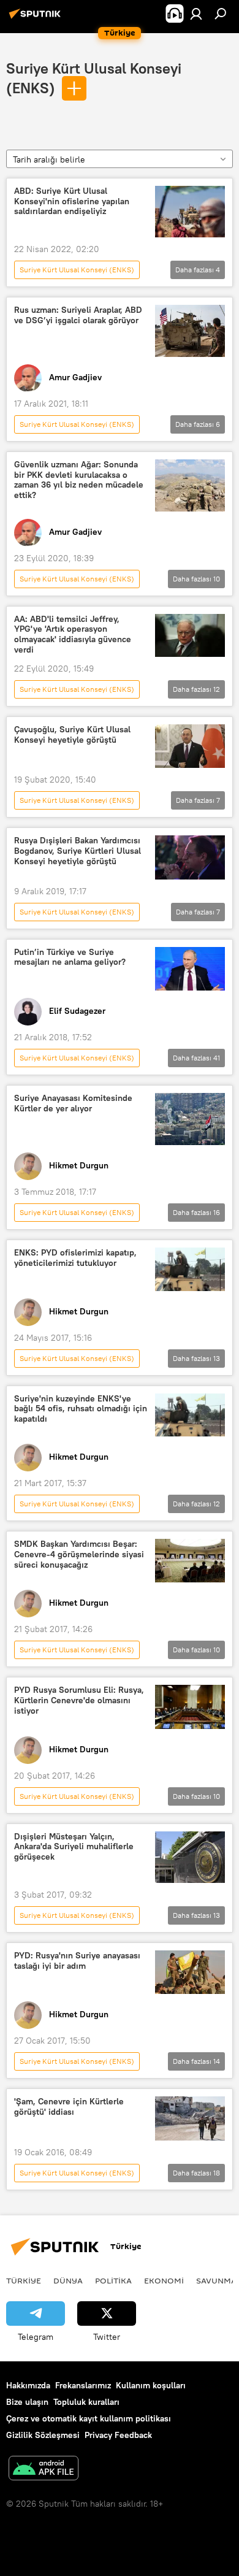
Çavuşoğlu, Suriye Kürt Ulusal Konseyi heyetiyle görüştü (72, 735)
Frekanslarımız (83, 2385)
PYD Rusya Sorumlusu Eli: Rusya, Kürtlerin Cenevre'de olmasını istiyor (79, 1700)
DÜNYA (68, 2280)
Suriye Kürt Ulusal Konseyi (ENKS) (77, 270)
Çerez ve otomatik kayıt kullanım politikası (89, 2418)
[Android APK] (44, 2470)
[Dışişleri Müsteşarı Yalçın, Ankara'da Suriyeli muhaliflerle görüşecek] (190, 1857)
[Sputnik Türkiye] (37, 18)
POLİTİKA (113, 2280)
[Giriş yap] (196, 13)
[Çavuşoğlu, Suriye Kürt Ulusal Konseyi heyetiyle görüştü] (190, 746)
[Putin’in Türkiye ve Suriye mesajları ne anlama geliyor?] (190, 969)
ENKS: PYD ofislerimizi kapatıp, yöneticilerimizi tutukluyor (75, 1258)
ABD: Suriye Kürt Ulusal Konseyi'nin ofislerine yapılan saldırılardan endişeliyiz (72, 201)
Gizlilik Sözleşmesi (43, 2435)
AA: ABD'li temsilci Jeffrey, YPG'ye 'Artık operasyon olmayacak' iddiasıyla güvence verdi (73, 634)
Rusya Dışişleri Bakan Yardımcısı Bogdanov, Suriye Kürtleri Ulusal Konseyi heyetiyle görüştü (78, 851)
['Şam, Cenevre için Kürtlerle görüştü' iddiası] (190, 2118)
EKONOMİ (164, 2280)
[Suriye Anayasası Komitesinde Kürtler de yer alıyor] (190, 1119)
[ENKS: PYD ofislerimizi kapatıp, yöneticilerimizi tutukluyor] (190, 1269)
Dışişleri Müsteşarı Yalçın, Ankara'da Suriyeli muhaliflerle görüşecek (74, 1847)
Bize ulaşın (27, 2402)
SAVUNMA (216, 2280)
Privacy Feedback (118, 2435)
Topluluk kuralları (86, 2402)
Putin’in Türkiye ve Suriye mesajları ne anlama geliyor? (70, 957)
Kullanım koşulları (151, 2385)
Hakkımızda (28, 2385)
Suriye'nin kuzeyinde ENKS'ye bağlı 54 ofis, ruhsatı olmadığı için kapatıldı (81, 1409)
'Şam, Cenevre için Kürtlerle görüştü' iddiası (69, 2107)
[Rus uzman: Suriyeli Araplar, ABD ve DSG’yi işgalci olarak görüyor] (190, 331)
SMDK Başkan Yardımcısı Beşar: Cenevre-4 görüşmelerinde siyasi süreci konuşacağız (79, 1554)
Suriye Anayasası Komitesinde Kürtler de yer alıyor (73, 1103)
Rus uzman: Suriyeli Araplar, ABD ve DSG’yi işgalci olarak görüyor (78, 315)
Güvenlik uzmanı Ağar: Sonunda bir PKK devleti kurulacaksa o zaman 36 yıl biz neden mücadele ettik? (79, 480)
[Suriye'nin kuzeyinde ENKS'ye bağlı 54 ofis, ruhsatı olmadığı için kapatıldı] (190, 1415)
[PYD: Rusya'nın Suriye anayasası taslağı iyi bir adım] (190, 1972)
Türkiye (24, 2280)
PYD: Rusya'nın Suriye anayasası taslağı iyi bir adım (77, 1961)
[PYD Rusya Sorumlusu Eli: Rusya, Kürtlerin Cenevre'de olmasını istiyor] (190, 1707)
